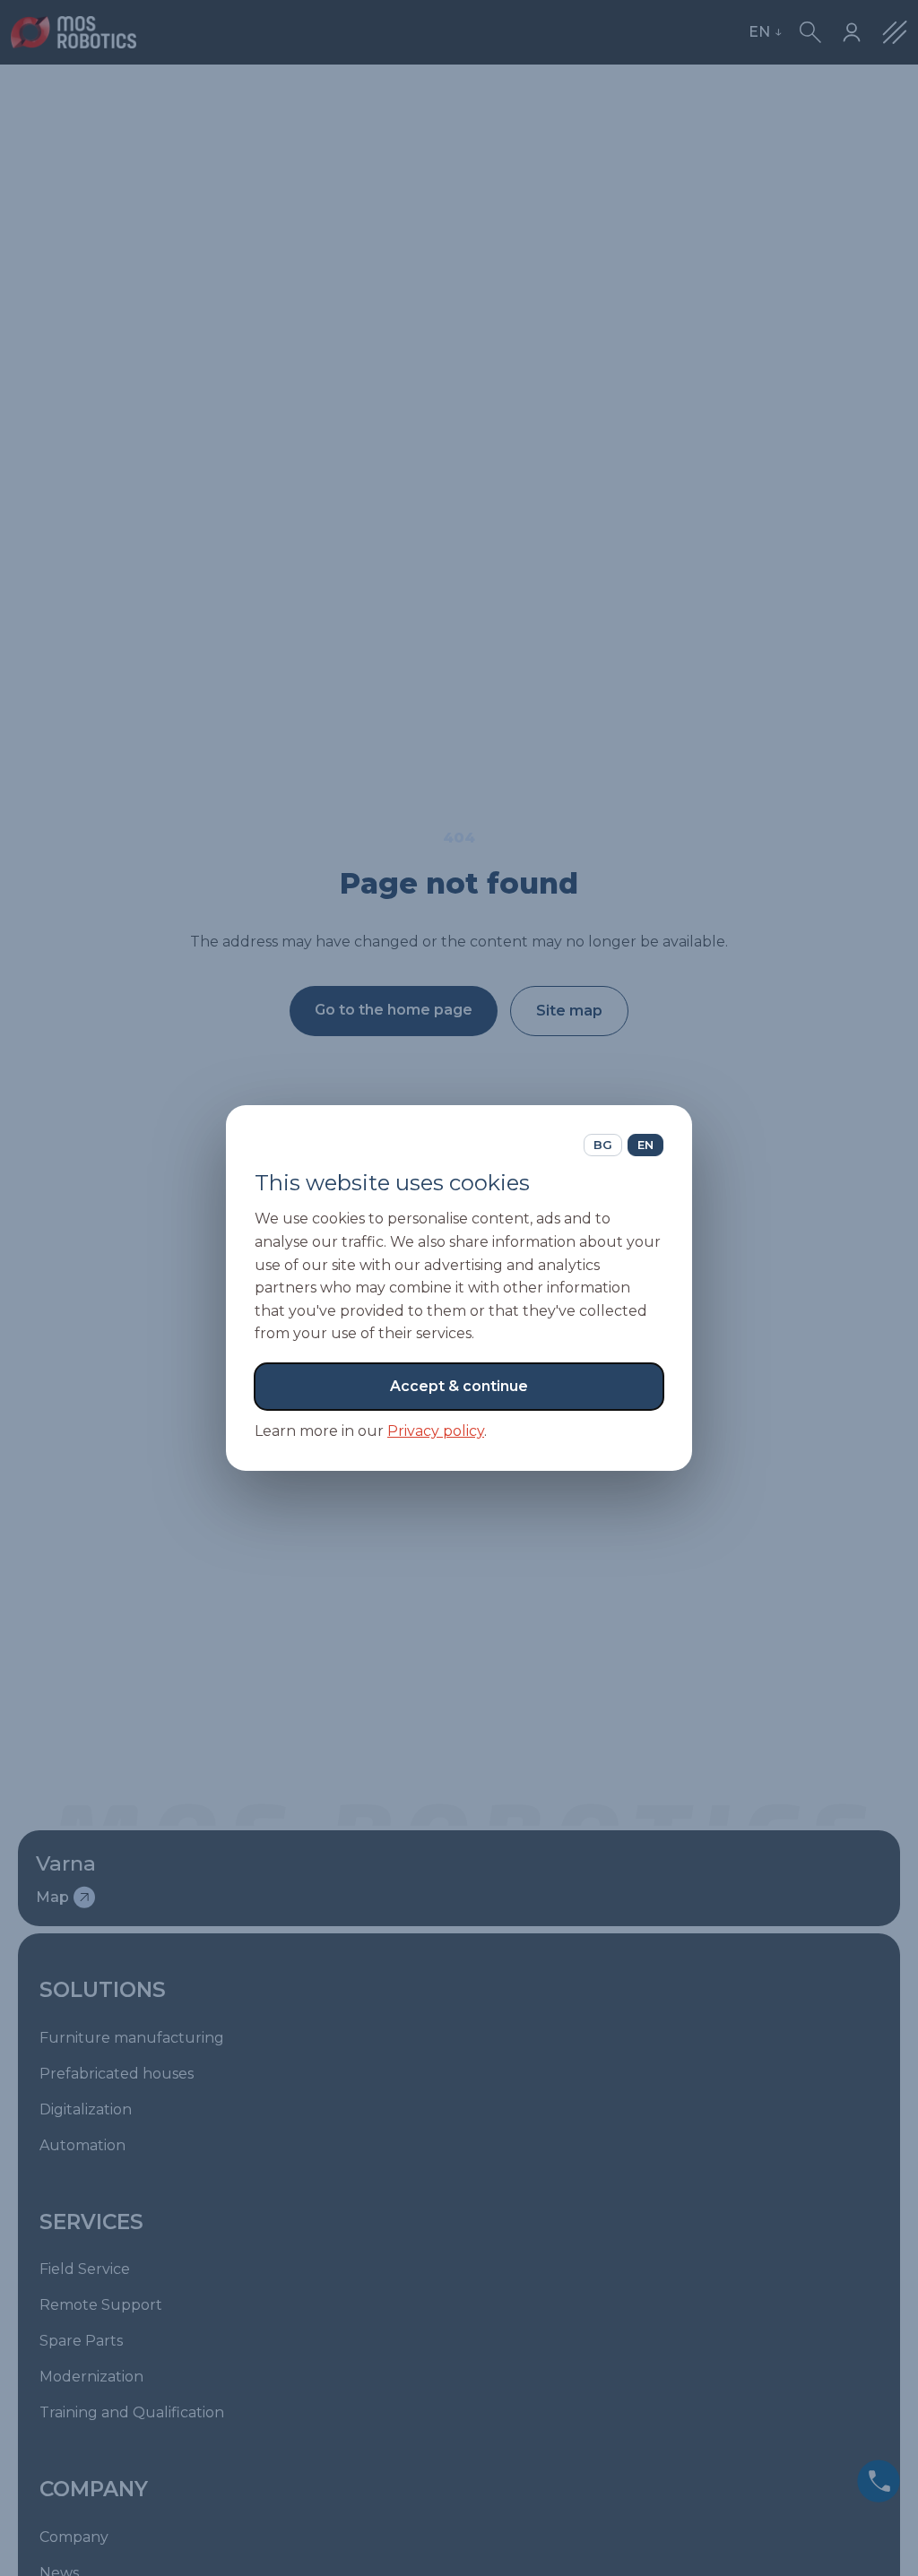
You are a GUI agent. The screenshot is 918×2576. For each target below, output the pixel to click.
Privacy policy (436, 1431)
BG (603, 1145)
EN (645, 1145)
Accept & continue (459, 1386)
